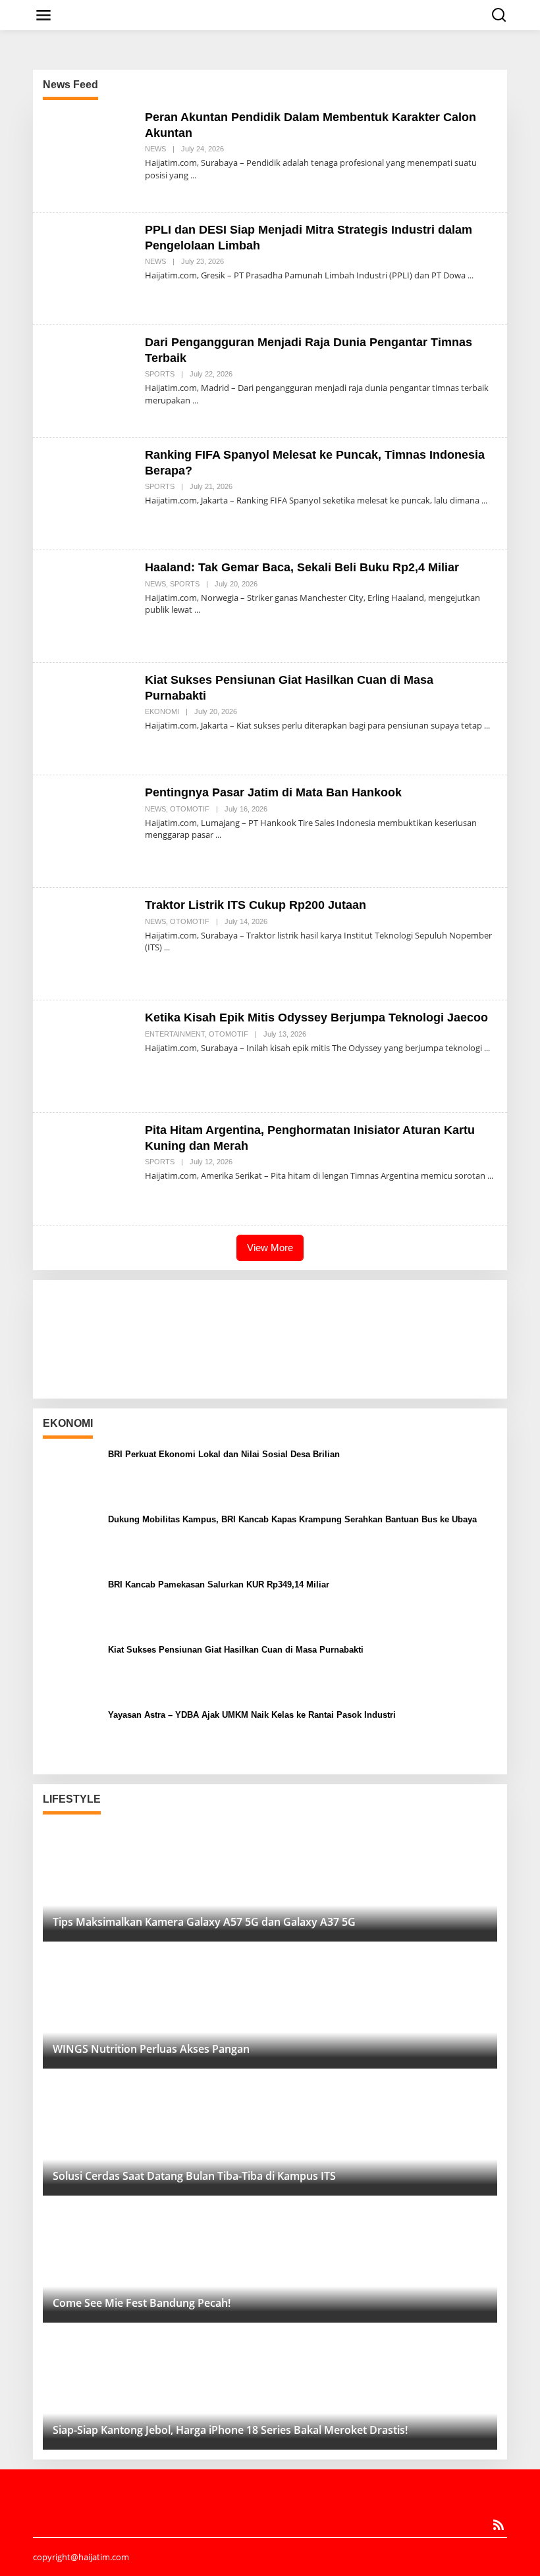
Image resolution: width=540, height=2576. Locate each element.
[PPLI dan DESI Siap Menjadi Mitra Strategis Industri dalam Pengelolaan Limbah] (471, 275)
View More (270, 1248)
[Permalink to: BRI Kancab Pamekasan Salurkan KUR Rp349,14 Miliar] (70, 1606)
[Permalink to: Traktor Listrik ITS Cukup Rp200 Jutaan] (89, 943)
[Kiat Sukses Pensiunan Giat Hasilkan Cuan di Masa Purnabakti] (487, 726)
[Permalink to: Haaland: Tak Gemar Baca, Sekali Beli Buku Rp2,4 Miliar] (89, 605)
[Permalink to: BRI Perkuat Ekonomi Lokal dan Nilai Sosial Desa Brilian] (70, 1475)
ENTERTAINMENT (175, 1034)
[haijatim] (273, 14)
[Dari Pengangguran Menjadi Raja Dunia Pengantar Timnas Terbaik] (195, 400)
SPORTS (160, 374)
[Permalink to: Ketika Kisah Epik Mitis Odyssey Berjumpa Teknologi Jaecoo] (89, 1055)
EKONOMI (162, 711)
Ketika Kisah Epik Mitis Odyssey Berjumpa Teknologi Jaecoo (316, 1018)
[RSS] (499, 2525)
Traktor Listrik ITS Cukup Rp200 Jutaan (256, 905)
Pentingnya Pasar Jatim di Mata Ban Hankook (273, 792)
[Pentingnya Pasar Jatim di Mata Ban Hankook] (218, 835)
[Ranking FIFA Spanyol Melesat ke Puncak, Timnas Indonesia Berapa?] (484, 501)
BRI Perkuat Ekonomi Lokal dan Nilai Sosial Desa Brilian (224, 1454)
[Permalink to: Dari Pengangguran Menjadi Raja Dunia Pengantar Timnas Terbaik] (89, 380)
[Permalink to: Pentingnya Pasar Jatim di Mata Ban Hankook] (89, 830)
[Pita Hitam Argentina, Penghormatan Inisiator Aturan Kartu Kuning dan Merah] (490, 1176)
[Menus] (43, 15)
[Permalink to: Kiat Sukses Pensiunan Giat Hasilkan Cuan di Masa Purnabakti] (89, 718)
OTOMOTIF (190, 809)
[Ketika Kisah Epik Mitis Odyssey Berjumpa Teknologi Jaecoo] (487, 1048)
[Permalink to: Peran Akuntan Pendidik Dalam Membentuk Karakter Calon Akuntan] (89, 155)
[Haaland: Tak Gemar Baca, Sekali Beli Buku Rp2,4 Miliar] (197, 610)
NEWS (155, 149)
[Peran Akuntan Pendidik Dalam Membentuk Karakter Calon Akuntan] (193, 175)
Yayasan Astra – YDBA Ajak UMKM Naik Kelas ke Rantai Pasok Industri (252, 1715)
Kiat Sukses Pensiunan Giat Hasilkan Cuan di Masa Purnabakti (236, 1650)
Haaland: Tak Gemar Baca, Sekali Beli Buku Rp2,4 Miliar (302, 567)
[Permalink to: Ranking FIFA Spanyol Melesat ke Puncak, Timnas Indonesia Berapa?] (89, 493)
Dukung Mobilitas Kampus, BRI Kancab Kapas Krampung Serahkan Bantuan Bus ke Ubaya (292, 1519)
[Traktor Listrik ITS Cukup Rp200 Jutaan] (167, 947)
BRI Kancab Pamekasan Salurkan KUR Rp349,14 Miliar (219, 1584)
